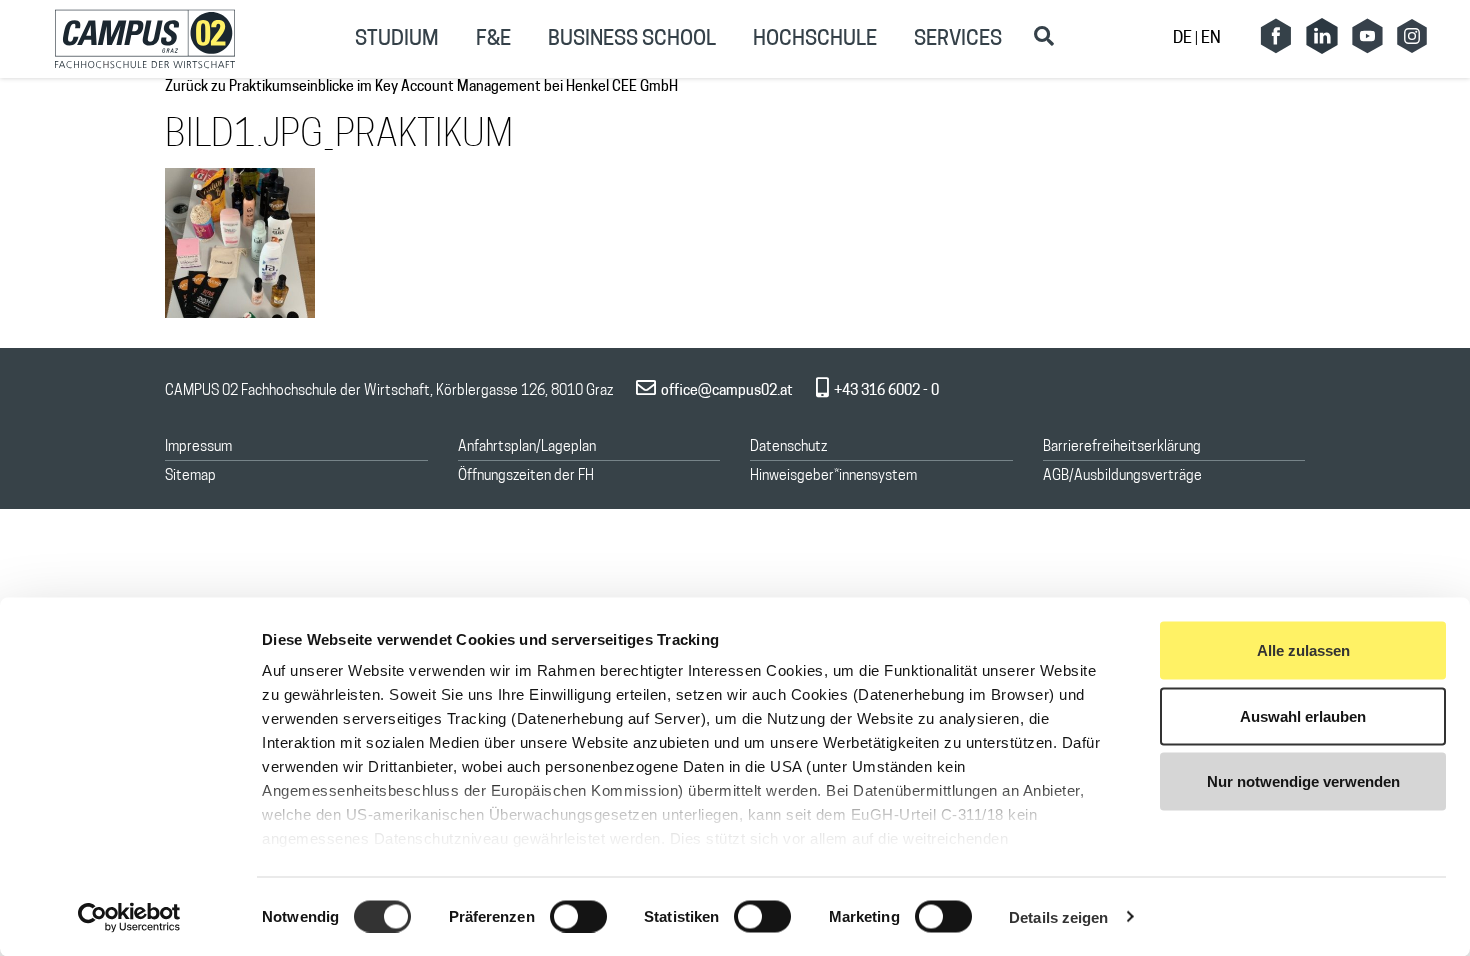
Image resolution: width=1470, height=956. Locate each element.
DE (1184, 39)
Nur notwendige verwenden (1303, 781)
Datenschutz (788, 447)
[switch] (578, 916)
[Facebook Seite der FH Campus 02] (1276, 36)
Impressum (198, 447)
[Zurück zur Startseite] (145, 39)
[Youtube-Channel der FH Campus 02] (1367, 36)
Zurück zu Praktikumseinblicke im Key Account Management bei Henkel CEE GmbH (421, 87)
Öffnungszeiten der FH (526, 476)
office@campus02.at (727, 391)
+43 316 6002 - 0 (886, 391)
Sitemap (190, 476)
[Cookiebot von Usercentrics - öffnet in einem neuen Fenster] (129, 917)
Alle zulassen (1303, 650)
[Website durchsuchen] (1044, 36)
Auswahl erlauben (1303, 715)
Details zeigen (1058, 916)
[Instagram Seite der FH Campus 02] (1412, 36)
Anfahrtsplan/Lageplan (527, 447)
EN (1211, 39)
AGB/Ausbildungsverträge (1122, 476)
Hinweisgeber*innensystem (833, 476)
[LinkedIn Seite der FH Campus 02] (1322, 36)
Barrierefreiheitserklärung (1122, 447)
